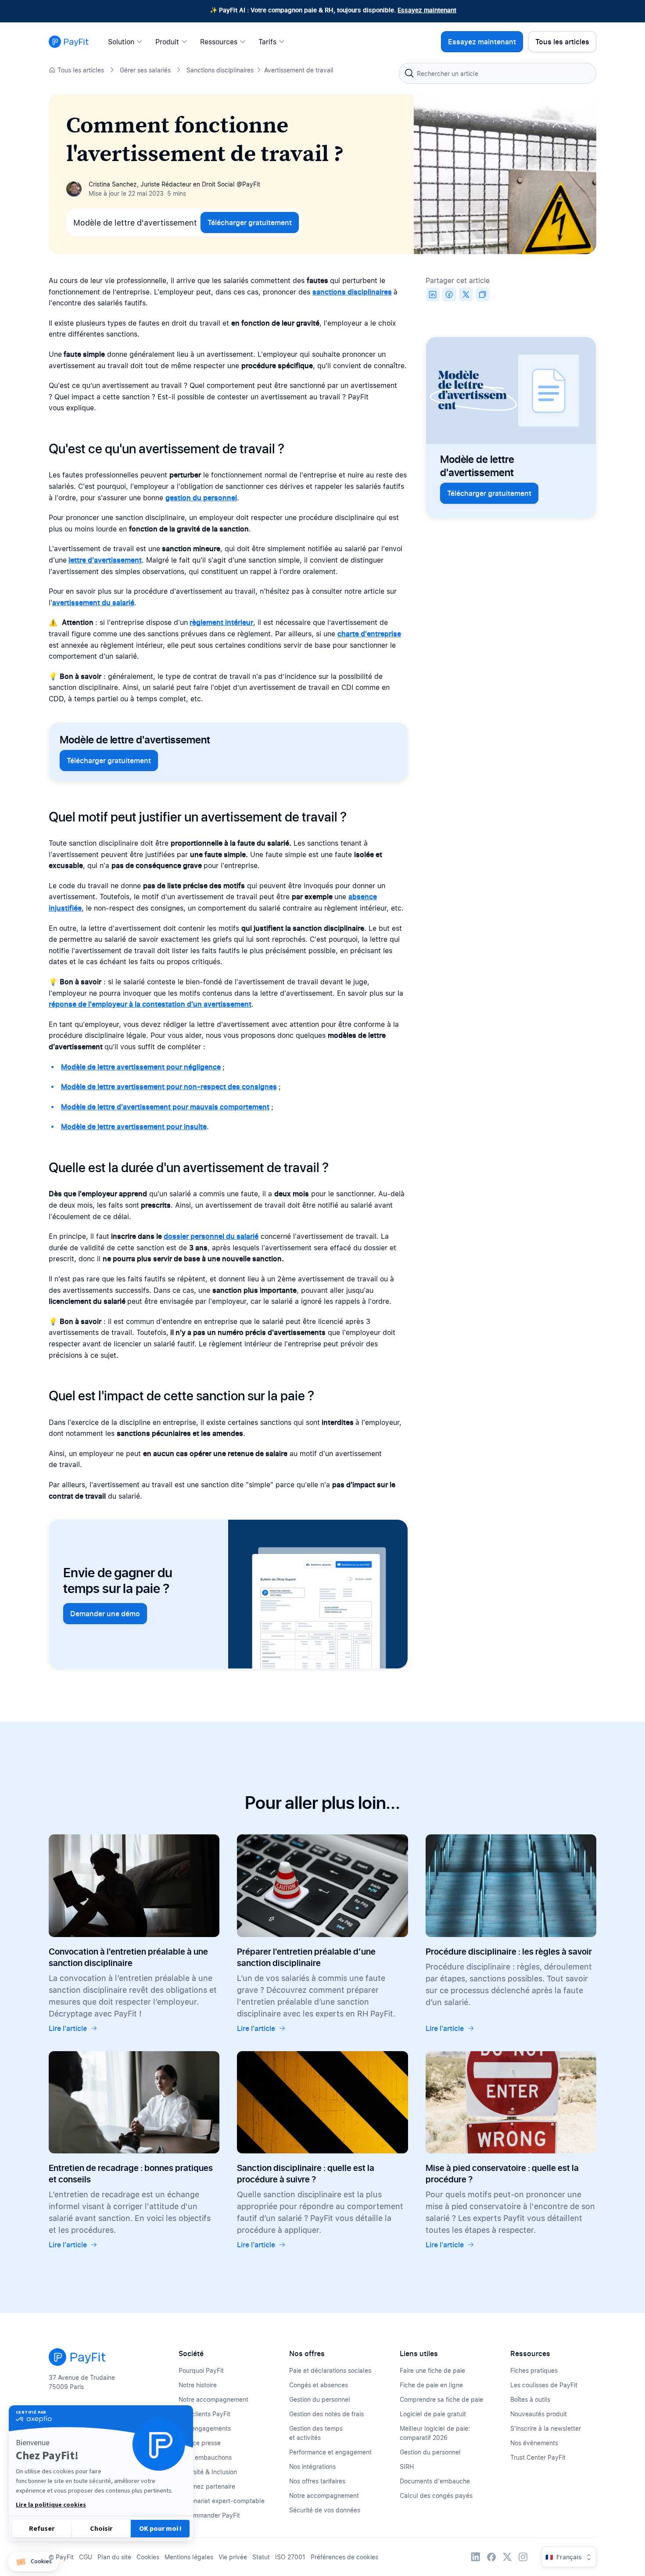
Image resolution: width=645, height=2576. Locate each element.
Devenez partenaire (207, 2486)
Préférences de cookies (344, 2557)
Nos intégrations (312, 2467)
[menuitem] (128, 42)
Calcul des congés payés (436, 2495)
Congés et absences (319, 2385)
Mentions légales (189, 2557)
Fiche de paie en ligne (431, 2385)
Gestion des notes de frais (326, 2414)
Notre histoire (198, 2385)
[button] (33, 2562)
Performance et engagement (330, 2452)
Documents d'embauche (435, 2481)
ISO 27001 (290, 2557)
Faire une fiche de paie (432, 2370)
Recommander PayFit (209, 2515)
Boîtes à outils (530, 2399)
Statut (261, 2557)
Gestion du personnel (320, 2399)
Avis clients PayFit (204, 2414)
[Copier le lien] (483, 294)
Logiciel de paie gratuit (433, 2414)
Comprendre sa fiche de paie (441, 2399)
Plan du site (114, 2557)
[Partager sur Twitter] (466, 294)
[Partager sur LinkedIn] (433, 294)
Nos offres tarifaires (317, 2481)
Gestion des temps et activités (316, 2433)
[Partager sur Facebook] (449, 294)
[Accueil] (69, 42)
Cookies (148, 2557)
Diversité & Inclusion (208, 2472)
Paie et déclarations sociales (330, 2370)
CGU (86, 2557)
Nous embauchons (205, 2457)
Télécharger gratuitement (250, 222)
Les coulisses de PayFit (544, 2385)
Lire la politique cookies (51, 2505)
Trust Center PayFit (538, 2457)
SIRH (407, 2467)
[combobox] (498, 73)
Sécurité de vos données (325, 2510)
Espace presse (200, 2443)
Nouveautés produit (539, 2414)
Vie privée (233, 2557)
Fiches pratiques (534, 2370)
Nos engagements (205, 2428)
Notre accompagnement (213, 2399)
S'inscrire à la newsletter (546, 2428)
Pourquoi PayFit (201, 2370)
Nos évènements (534, 2443)
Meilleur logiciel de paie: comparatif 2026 (435, 2433)
